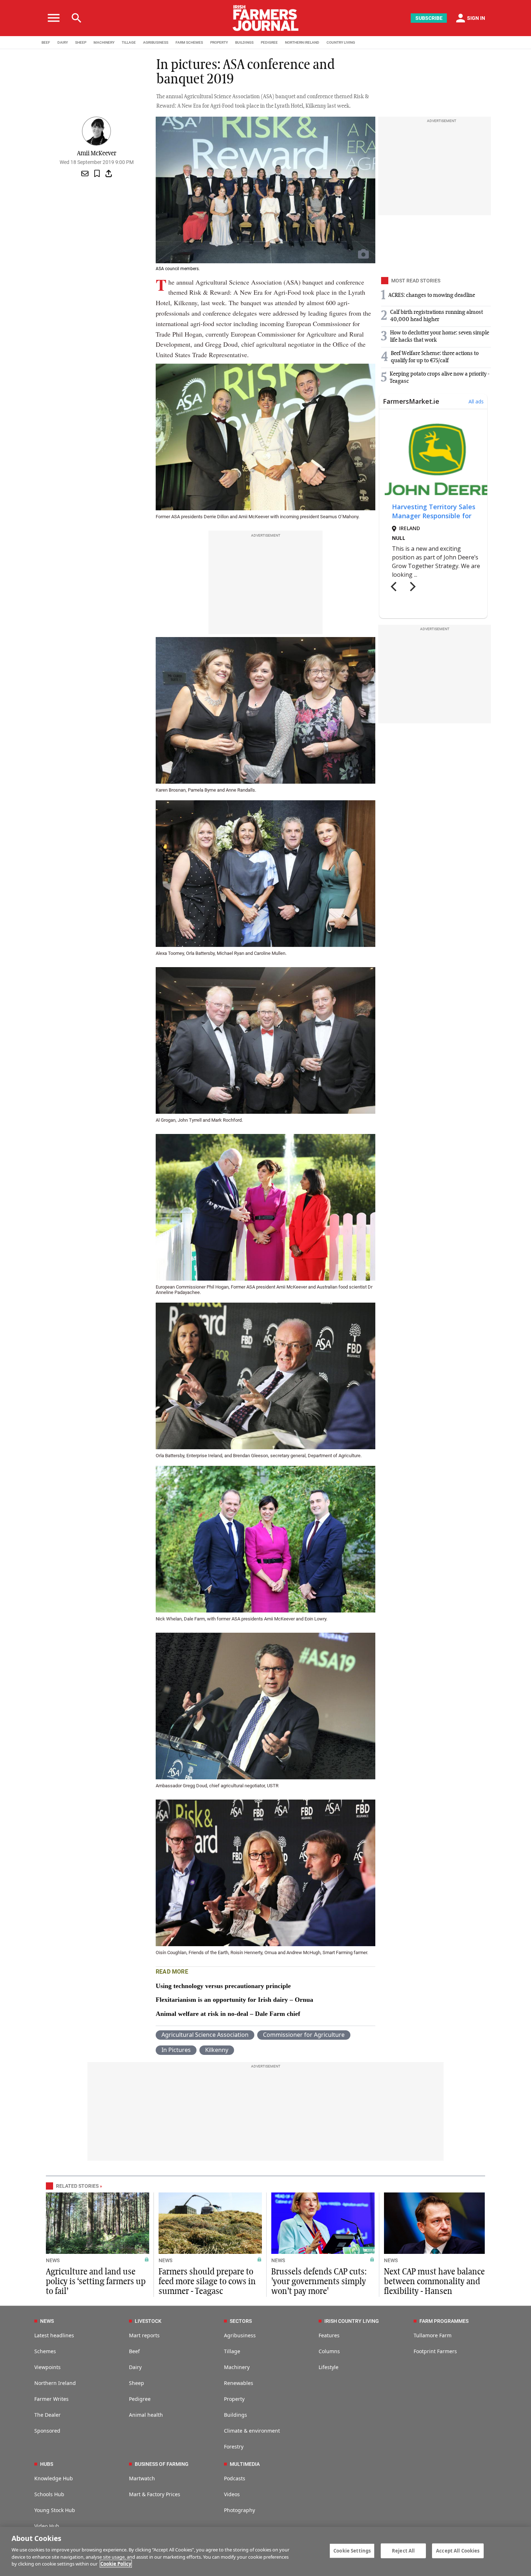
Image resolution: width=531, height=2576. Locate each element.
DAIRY (63, 42)
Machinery (237, 2367)
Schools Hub (49, 2494)
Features (329, 2335)
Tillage (232, 2351)
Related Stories (77, 2186)
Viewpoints (48, 2367)
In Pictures (176, 2050)
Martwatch (142, 2478)
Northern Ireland (55, 2383)
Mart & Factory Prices (155, 2494)
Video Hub (47, 2526)
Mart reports (144, 2335)
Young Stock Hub (55, 2510)
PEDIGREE (269, 42)
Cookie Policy (116, 2564)
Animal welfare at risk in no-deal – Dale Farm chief (228, 2014)
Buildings (236, 2415)
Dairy (135, 2367)
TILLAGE (129, 42)
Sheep (137, 2383)
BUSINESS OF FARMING (162, 2464)
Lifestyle (329, 2367)
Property (234, 2399)
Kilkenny (217, 2050)
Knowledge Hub (54, 2478)
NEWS (53, 2260)
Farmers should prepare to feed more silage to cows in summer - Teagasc (207, 2282)
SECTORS (241, 2321)
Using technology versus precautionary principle (223, 1986)
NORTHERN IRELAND (302, 42)
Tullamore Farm (433, 2335)
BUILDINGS (244, 42)
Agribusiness (240, 2335)
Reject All (403, 2550)
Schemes (45, 2351)
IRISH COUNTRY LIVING (352, 2321)
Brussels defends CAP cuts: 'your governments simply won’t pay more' (319, 2282)
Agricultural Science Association (205, 2035)
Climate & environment (252, 2431)
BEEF (46, 42)
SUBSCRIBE (429, 18)
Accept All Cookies (458, 2550)
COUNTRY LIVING (341, 42)
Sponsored (47, 2431)
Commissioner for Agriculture (304, 2035)
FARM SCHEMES (189, 42)
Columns (329, 2351)
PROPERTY (219, 42)
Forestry (234, 2447)
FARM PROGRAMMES (444, 2321)
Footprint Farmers (435, 2351)
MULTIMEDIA (245, 2464)
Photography (239, 2510)
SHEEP (81, 42)
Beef (134, 2351)
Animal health (146, 2415)
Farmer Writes (51, 2399)
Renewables (239, 2383)
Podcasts (235, 2478)
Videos (232, 2494)
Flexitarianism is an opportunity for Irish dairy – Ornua (234, 2000)
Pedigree (140, 2399)
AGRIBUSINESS (156, 42)
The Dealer (48, 2415)
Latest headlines (54, 2335)
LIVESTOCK (148, 2321)
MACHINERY (104, 42)
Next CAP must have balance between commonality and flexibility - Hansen (434, 2282)
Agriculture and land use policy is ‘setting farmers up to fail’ (96, 2282)
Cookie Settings (352, 2550)
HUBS (47, 2464)
